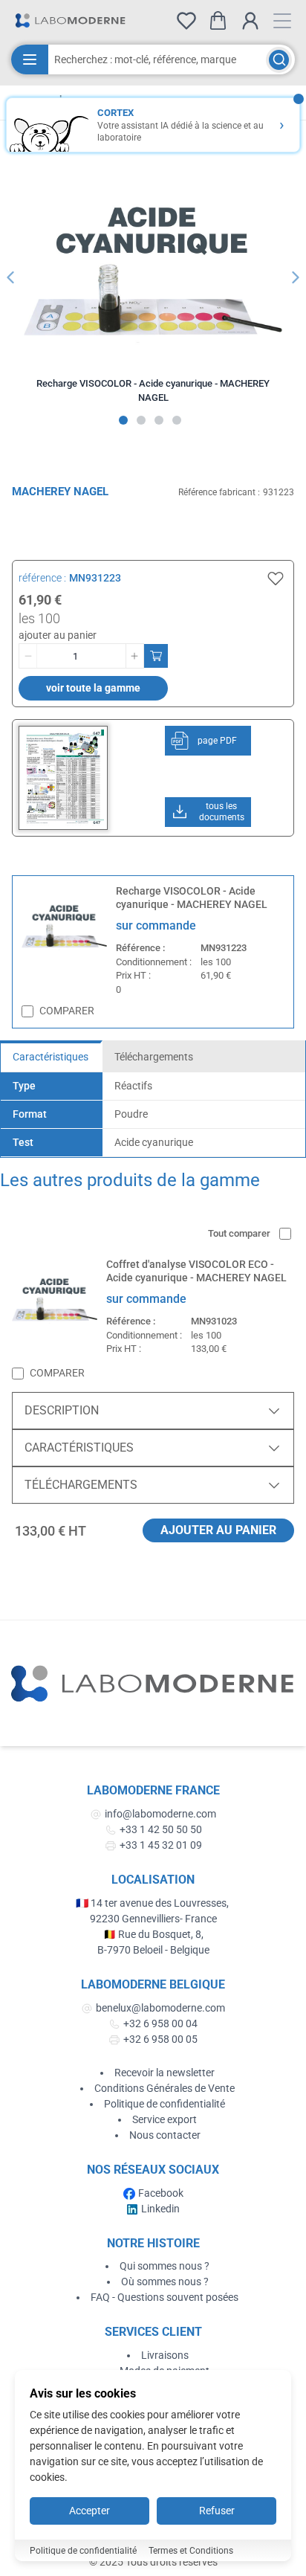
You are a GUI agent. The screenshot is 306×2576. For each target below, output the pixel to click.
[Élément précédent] (10, 277)
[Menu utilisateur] (250, 21)
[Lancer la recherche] (279, 60)
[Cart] (218, 20)
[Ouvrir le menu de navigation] (282, 21)
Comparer (67, 1011)
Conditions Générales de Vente (165, 2088)
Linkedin (160, 2209)
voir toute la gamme (93, 688)
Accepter (89, 2511)
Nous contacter (165, 2135)
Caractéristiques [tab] (51, 1057)
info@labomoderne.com (160, 1814)
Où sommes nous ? (165, 2282)
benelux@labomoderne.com (160, 2008)
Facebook (161, 2193)
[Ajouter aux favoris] (276, 579)
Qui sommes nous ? (165, 2266)
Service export (165, 2119)
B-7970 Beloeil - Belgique (153, 1950)
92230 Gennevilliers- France (153, 1919)
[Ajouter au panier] (156, 656)
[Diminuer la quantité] (28, 656)
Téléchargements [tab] (154, 1057)
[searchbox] (157, 59)
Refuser (217, 2511)
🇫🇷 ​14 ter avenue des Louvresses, (153, 1903)
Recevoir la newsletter (165, 2073)
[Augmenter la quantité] (134, 656)
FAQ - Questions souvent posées (165, 2297)
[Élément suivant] (296, 277)
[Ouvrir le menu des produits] (30, 59)
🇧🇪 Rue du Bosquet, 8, (153, 1934)
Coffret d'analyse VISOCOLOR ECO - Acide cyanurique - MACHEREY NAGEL (196, 1271)
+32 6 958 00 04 (160, 2023)
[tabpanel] (153, 1114)
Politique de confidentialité (165, 2104)
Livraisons (165, 2355)
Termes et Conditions (191, 2551)
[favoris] (186, 21)
